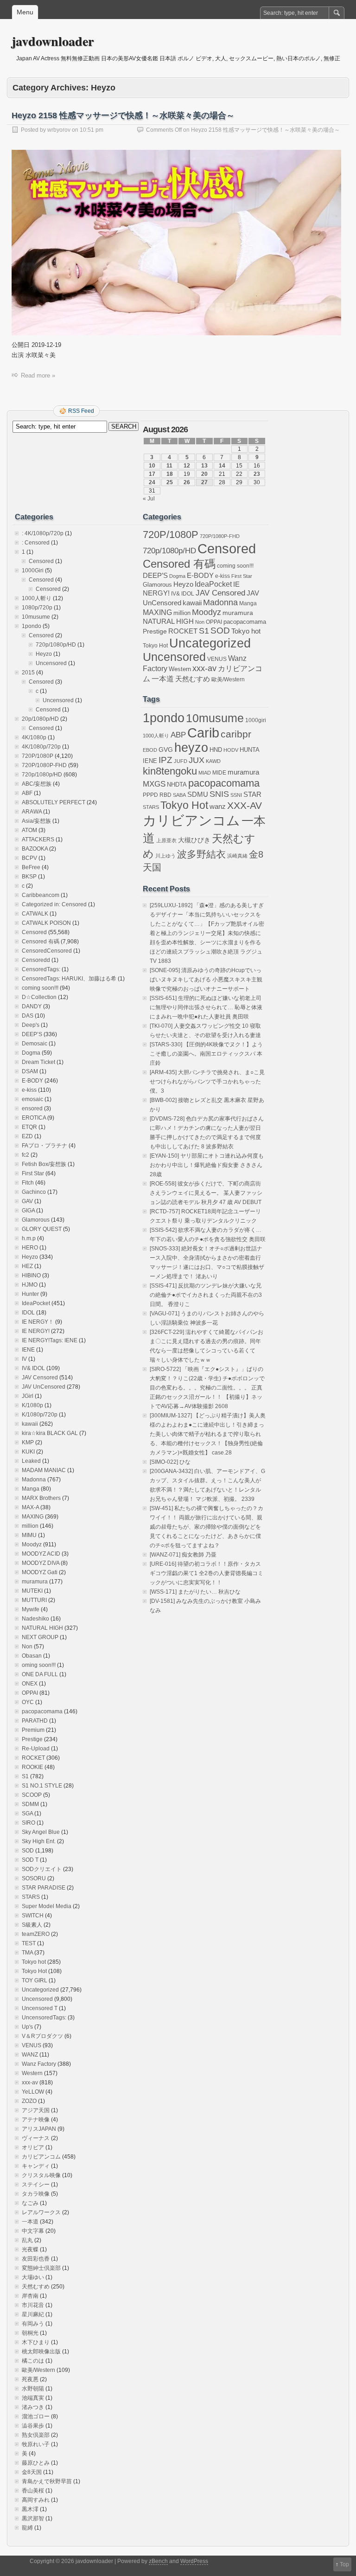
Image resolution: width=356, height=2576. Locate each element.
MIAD (205, 773)
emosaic (32, 1099)
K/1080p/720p (40, 1415)
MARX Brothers (41, 1498)
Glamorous (36, 1220)
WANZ (30, 2055)
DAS (28, 1016)
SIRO (29, 1823)
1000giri (256, 720)
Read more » (38, 375)
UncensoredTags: (44, 2018)
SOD (28, 1851)
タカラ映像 (36, 2194)
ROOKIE (32, 1767)
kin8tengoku (170, 771)
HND (216, 750)
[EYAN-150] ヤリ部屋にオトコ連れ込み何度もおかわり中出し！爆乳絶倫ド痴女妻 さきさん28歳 (207, 1165)
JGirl (28, 1396)
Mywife (31, 1609)
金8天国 (32, 2472)
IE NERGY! (36, 1331)
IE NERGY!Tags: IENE (50, 1340)
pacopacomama (42, 1711)
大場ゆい (33, 2277)
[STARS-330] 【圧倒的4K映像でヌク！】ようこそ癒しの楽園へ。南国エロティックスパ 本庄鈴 (206, 1054)
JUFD (181, 761)
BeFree (31, 867)
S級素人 (32, 1925)
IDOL (28, 1313)
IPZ (165, 760)
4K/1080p (34, 737)
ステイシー (36, 2185)
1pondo (32, 626)
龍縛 (27, 2528)
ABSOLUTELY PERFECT (54, 802)
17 (152, 474)
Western (32, 2073)
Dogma (31, 1053)
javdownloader (53, 41)
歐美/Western (38, 2370)
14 (222, 466)
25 (170, 482)
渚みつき (33, 2407)
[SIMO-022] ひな (170, 1462)
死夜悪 (30, 2379)
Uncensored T (40, 2008)
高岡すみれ (36, 2500)
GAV (27, 1201)
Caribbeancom (41, 895)
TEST (29, 1943)
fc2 (25, 1155)
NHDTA (177, 785)
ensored (32, 1109)
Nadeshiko (35, 1619)
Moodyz (32, 1544)
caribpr (236, 734)
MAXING (33, 1517)
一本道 (30, 2222)
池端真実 (33, 2398)
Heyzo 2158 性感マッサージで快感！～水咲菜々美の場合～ (123, 115)
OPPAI (30, 1693)
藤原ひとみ (36, 2463)
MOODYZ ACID (41, 1554)
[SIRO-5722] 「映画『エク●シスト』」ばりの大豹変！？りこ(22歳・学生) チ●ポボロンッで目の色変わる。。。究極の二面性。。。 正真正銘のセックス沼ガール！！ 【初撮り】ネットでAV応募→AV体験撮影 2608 (207, 1388)
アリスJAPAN (39, 2129)
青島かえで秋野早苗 (47, 2481)
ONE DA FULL (40, 1674)
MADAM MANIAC (44, 1470)
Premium (33, 1730)
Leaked (31, 1461)
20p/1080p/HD (40, 719)
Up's (27, 2027)
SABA (179, 795)
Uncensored (51, 663)
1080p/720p (37, 608)
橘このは (33, 2361)
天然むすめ (36, 2287)
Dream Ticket (38, 1062)
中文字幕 (33, 2231)
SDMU (198, 794)
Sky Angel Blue (41, 1832)
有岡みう (33, 2324)
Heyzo (44, 654)
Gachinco (34, 1192)
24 (152, 482)
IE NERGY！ (38, 1322)
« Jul (149, 499)
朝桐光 (30, 2333)
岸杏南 (30, 2296)
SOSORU (34, 1878)
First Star (33, 1173)
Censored (41, 561)
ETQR (29, 1127)
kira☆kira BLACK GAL (50, 1433)
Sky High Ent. (39, 1841)
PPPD (150, 795)
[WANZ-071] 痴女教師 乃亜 (183, 1555)
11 (169, 466)
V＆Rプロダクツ (42, 2036)
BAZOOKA (35, 849)
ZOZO (29, 2101)
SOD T (30, 1860)
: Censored (36, 543)
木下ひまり (36, 2342)
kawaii (30, 1424)
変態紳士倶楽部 (41, 2268)
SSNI (236, 795)
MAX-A (30, 1507)
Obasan (32, 1656)
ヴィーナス (36, 2138)
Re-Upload (36, 1749)
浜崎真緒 (237, 856)
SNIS (219, 794)
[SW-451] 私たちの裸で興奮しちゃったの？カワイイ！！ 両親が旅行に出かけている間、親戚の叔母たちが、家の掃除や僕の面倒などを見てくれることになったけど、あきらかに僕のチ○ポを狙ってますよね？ (207, 1527)
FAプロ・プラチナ (44, 1146)
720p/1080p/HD (56, 645)
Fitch (28, 1183)
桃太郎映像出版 (41, 2352)
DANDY (32, 1006)
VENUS (32, 2045)
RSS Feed (81, 411)
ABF (27, 793)
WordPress (194, 2561)
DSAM (30, 1071)
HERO (30, 1248)
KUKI (28, 1452)
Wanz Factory (39, 2064)
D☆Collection (39, 997)
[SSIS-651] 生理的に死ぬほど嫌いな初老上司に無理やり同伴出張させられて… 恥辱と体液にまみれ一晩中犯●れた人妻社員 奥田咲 (206, 1007)
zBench (158, 2561)
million (30, 1526)
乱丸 (27, 2240)
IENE (28, 1350)
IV (24, 1359)
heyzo (191, 748)
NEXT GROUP (40, 1637)
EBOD (150, 750)
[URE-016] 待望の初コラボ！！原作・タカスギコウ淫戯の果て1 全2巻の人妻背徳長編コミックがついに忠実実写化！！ (207, 1573)
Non (27, 1647)
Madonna (34, 1480)
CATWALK (35, 914)
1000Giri (33, 570)
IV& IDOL (33, 1368)
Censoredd (36, 960)
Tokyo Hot (34, 1971)
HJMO (30, 1285)
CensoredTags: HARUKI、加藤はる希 (69, 979)
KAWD (213, 761)
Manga (31, 1489)
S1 (25, 1776)
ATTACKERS (38, 839)
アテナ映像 (36, 2120)
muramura (35, 1582)
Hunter (30, 1294)
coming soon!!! (40, 988)
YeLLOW (33, 2092)
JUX (197, 760)
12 (187, 466)
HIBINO (31, 1275)
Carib (203, 733)
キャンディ (36, 2166)
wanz (218, 806)
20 (204, 474)
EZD (27, 1136)
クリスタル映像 (41, 2175)
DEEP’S (32, 1034)
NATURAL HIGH (42, 1628)
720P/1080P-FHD (44, 765)
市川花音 (33, 2305)
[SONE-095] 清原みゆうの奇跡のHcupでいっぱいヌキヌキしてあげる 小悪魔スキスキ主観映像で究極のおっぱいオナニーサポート (206, 980)
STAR (252, 795)
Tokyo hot (34, 1962)
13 (204, 466)
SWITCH (33, 1916)
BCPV (29, 858)
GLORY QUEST (42, 1229)
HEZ (27, 1266)
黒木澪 (30, 2509)
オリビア (33, 2147)
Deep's (31, 1025)
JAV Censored (40, 1378)
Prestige (32, 1739)
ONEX (30, 1684)
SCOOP (32, 1795)
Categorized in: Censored (54, 904)
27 (204, 482)
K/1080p (32, 1405)
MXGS (154, 784)
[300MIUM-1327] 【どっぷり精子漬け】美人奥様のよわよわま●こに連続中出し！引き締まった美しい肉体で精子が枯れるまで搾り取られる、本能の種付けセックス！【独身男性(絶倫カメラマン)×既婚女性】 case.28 (208, 1434)
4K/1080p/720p (41, 747)
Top (344, 2564)
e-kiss (29, 1090)
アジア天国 (36, 2110)
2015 (28, 673)
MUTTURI (34, 1600)
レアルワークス (41, 2212)
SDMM (30, 1804)
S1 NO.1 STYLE (42, 1786)
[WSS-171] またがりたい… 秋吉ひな (195, 1592)
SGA (27, 1813)
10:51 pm (92, 130)
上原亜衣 (166, 840)
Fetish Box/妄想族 (44, 1164)
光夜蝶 (30, 2249)
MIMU (29, 1535)
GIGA (28, 1211)
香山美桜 (33, 2491)
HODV (231, 750)
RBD (165, 795)
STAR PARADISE (44, 1888)
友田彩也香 (36, 2259)
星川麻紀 (33, 2314)
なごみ (30, 2203)
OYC (28, 1702)
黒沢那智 (33, 2518)
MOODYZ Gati (40, 1572)
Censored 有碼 (41, 942)
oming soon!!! (39, 1665)
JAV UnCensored (44, 1387)
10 (152, 466)
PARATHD (35, 1721)
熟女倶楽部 (36, 2435)
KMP (28, 1442)
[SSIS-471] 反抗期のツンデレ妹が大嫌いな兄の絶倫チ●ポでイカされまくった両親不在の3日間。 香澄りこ (206, 1295)
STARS (31, 1897)
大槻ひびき (194, 840)
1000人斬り (37, 598)
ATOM (29, 830)
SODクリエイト (42, 1869)
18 (170, 474)
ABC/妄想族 (37, 784)
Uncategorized (40, 1990)
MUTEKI (32, 1591)
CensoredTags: (41, 969)
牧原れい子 (36, 2444)
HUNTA (250, 750)
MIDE (219, 773)
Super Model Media (47, 1906)
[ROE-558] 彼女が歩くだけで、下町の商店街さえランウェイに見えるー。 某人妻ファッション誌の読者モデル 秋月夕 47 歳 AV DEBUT (206, 1193)
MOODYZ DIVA (41, 1563)
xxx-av (30, 2083)
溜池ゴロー (36, 2416)
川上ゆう (165, 856)
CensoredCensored (47, 951)
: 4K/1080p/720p (43, 533)
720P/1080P (38, 756)
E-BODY (32, 1081)
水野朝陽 (33, 2389)
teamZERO (36, 1934)
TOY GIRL (35, 1980)
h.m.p (29, 1238)
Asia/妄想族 (36, 821)
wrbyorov (59, 130)
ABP (178, 735)
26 (187, 482)
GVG (166, 750)
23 (257, 474)
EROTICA (34, 1118)
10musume (36, 617)
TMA (27, 1953)
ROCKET (33, 1758)
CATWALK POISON (46, 923)
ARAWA (32, 812)
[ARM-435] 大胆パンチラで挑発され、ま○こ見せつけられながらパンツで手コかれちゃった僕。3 (207, 1082)
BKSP (29, 877)
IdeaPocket (36, 1303)
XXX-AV (245, 805)
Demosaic (35, 1044)
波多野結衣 (201, 854)
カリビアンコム (41, 2157)
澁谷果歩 (33, 2426)
